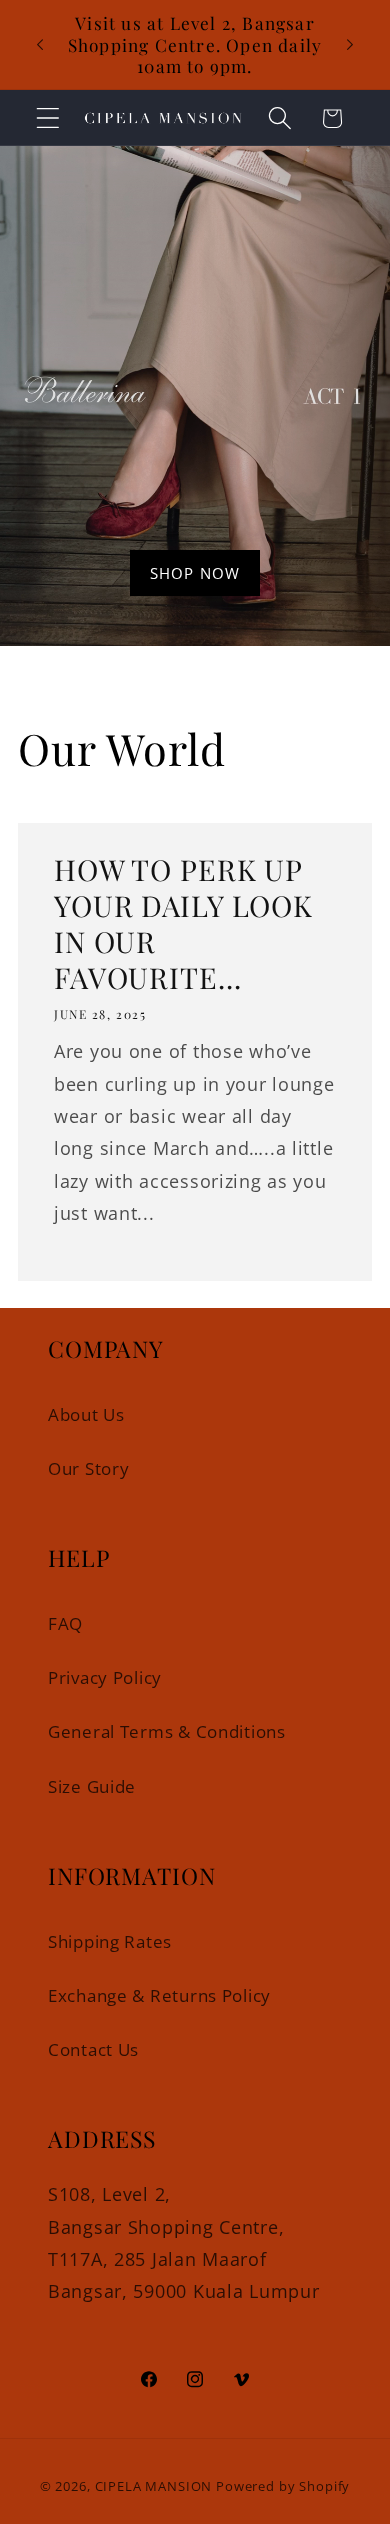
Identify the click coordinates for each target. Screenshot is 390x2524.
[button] (48, 118)
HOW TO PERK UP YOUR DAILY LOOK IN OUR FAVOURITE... (183, 922)
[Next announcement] (350, 44)
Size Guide (92, 1786)
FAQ (65, 1623)
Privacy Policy (105, 1677)
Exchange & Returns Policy (159, 1995)
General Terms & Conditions (167, 1731)
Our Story (88, 1468)
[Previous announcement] (40, 44)
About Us (86, 1414)
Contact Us (93, 2049)
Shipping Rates (110, 1941)
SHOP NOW (195, 573)
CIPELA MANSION (154, 2486)
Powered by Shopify (283, 2486)
